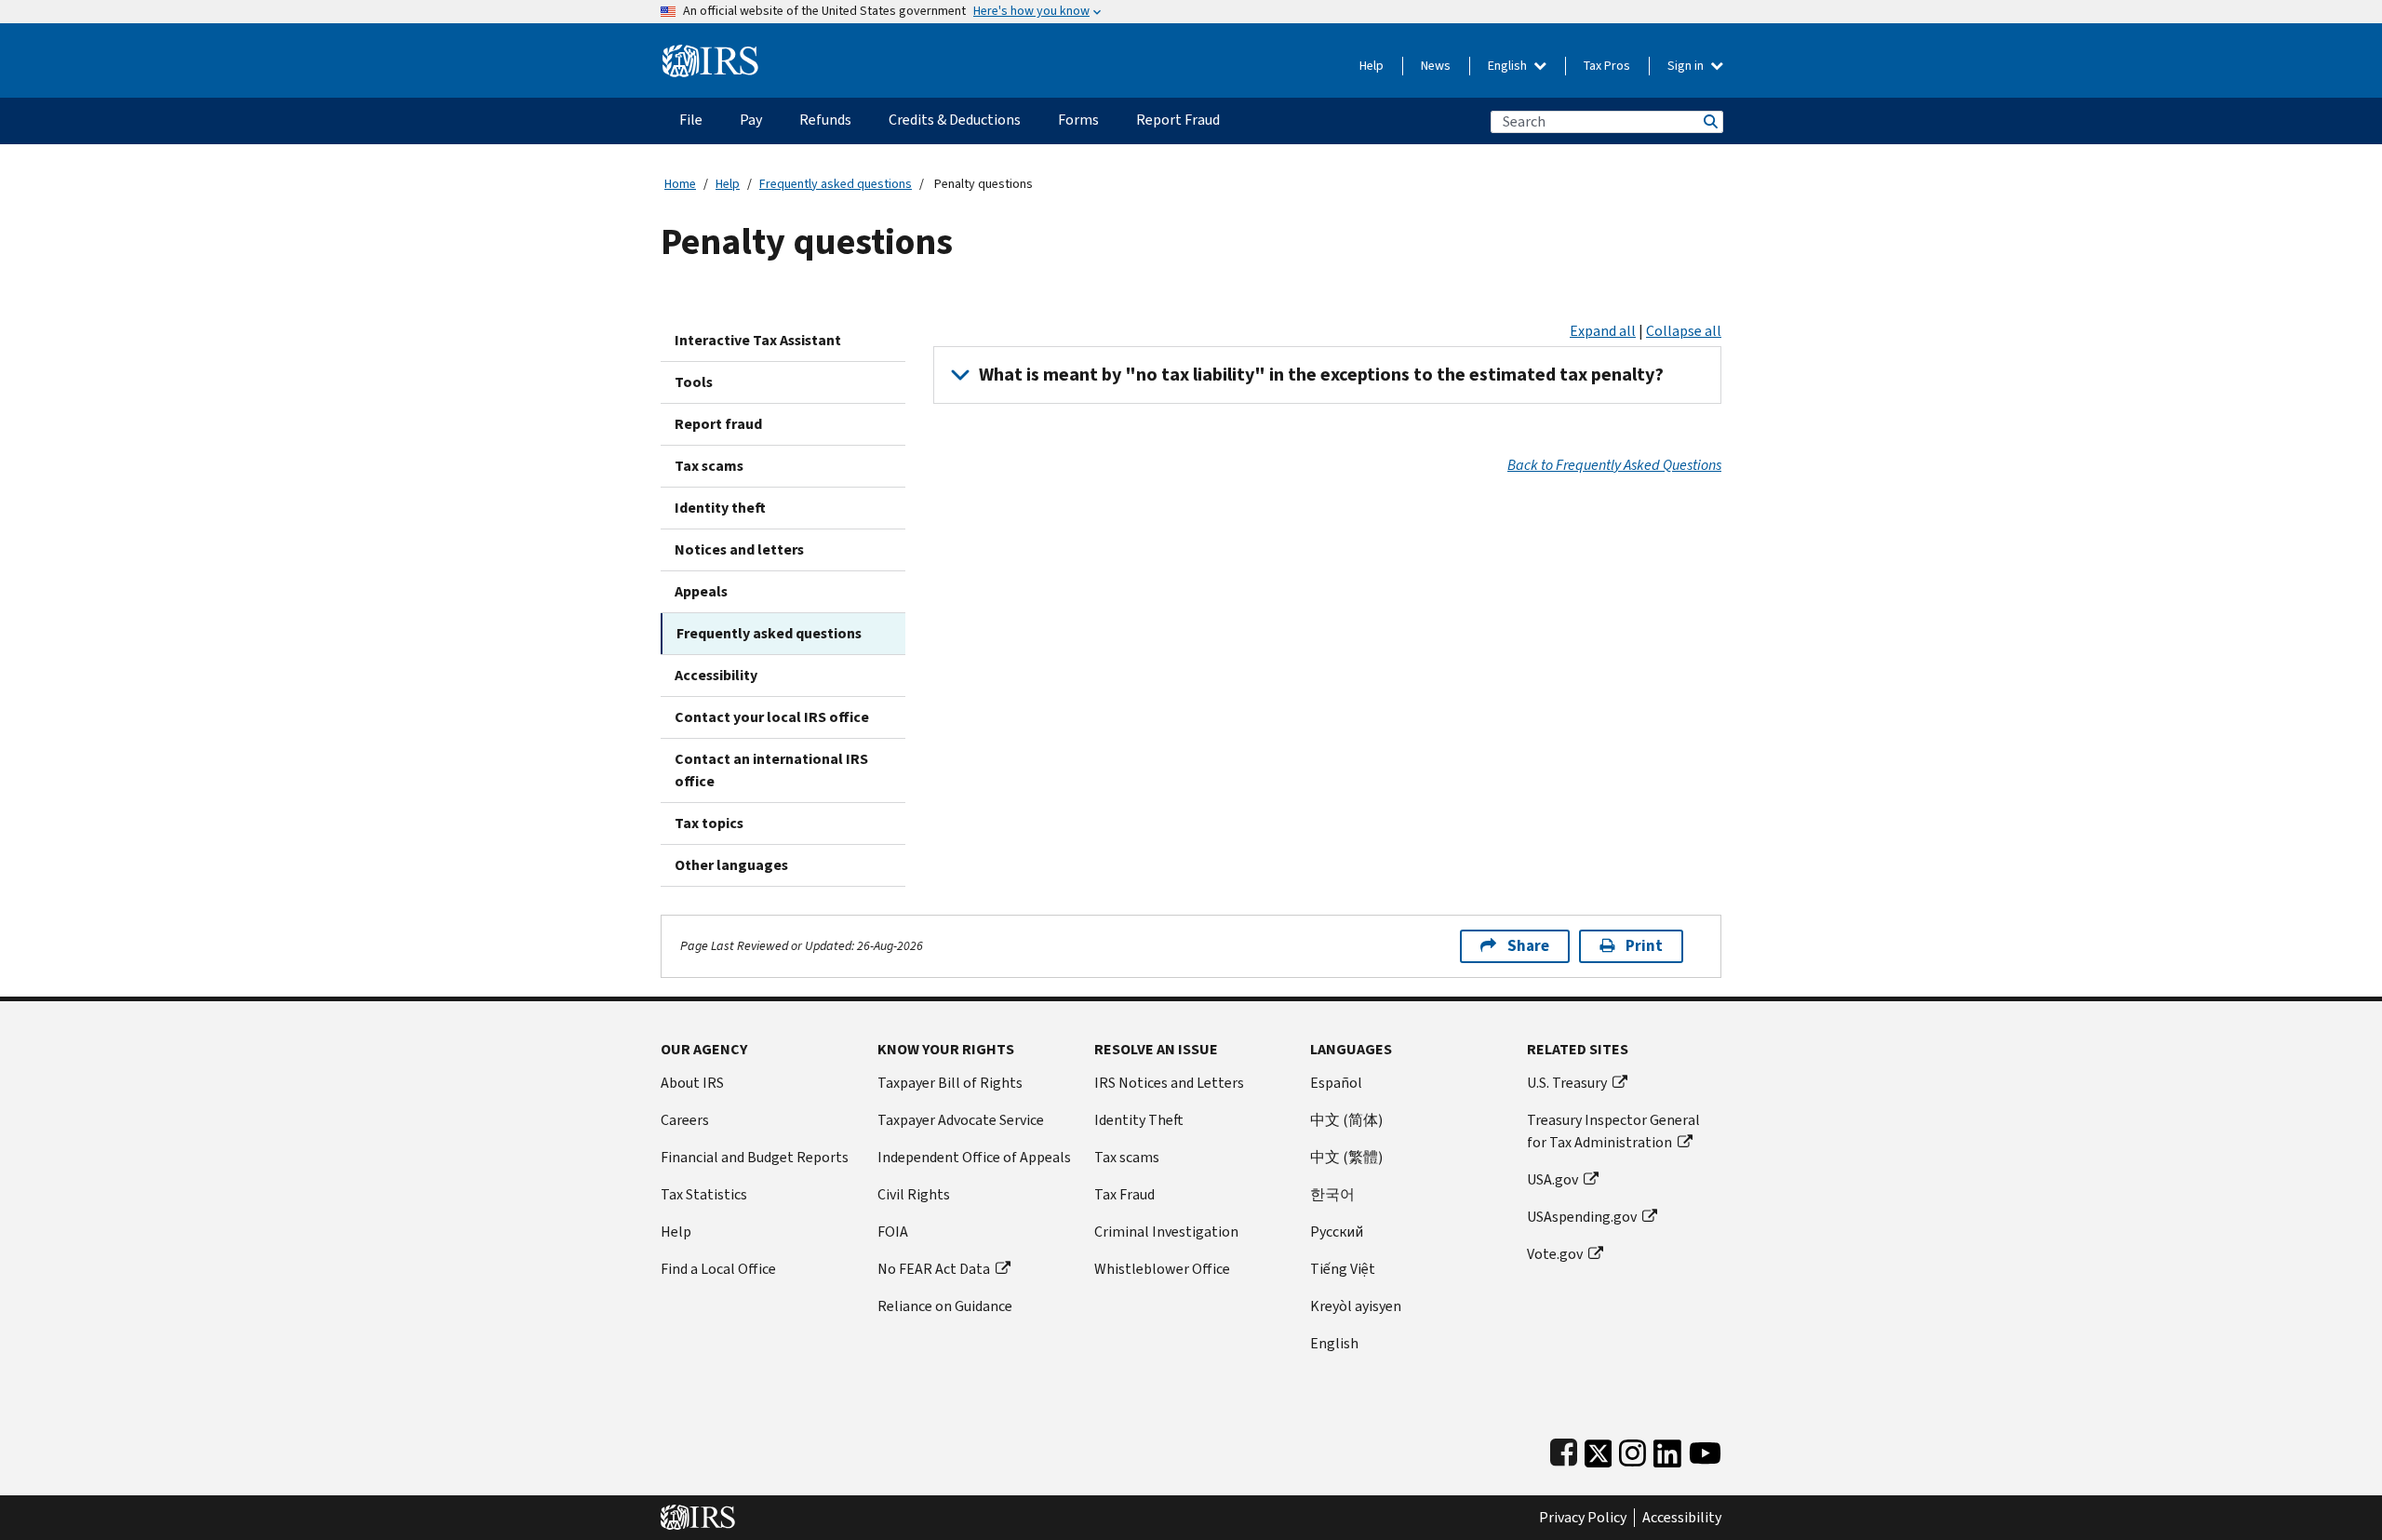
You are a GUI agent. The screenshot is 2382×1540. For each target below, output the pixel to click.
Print (1644, 946)
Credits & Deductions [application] (955, 120)
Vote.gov (1555, 1254)
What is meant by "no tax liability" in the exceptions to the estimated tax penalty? (1321, 375)
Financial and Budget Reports (755, 1157)
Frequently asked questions (836, 184)
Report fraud (718, 424)
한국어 (1332, 1194)
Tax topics (709, 823)
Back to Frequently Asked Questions (1614, 465)
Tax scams (709, 466)
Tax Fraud (1124, 1194)
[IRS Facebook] (1564, 1449)
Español (1336, 1083)
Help (1372, 66)
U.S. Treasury (1567, 1083)
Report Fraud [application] (1178, 120)
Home (680, 184)
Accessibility (716, 675)
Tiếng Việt (1343, 1269)
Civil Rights (914, 1194)
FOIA (893, 1232)
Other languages (731, 865)
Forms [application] (1078, 120)
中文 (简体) (1346, 1120)
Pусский (1337, 1232)
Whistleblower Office (1162, 1269)
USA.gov (1552, 1179)
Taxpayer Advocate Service (961, 1120)
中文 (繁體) (1346, 1157)
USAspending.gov (1582, 1217)
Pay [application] (751, 120)
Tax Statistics (704, 1194)
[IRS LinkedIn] (1667, 1449)
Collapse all (1684, 331)
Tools (694, 382)
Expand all (1603, 331)
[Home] (710, 54)
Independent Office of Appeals (974, 1157)
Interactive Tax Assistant (758, 340)
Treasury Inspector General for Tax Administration (1613, 1131)
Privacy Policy (1583, 1518)
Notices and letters (739, 549)
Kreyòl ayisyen (1356, 1306)
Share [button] (1528, 946)
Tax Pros (1607, 66)
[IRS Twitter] (1599, 1449)
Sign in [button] (1687, 66)
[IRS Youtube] (1705, 1449)
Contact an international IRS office (771, 770)
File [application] (691, 120)
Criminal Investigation (1166, 1232)
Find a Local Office (718, 1269)
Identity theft (720, 508)
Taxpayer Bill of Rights (950, 1083)
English (1509, 66)
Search (1709, 121)
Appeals (701, 591)
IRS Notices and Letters (1169, 1083)
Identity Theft (1139, 1120)
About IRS (692, 1083)
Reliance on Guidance (945, 1306)
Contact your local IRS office (772, 717)
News (1436, 66)
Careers (685, 1120)
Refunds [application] (825, 120)
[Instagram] (1633, 1449)
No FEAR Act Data (934, 1269)
